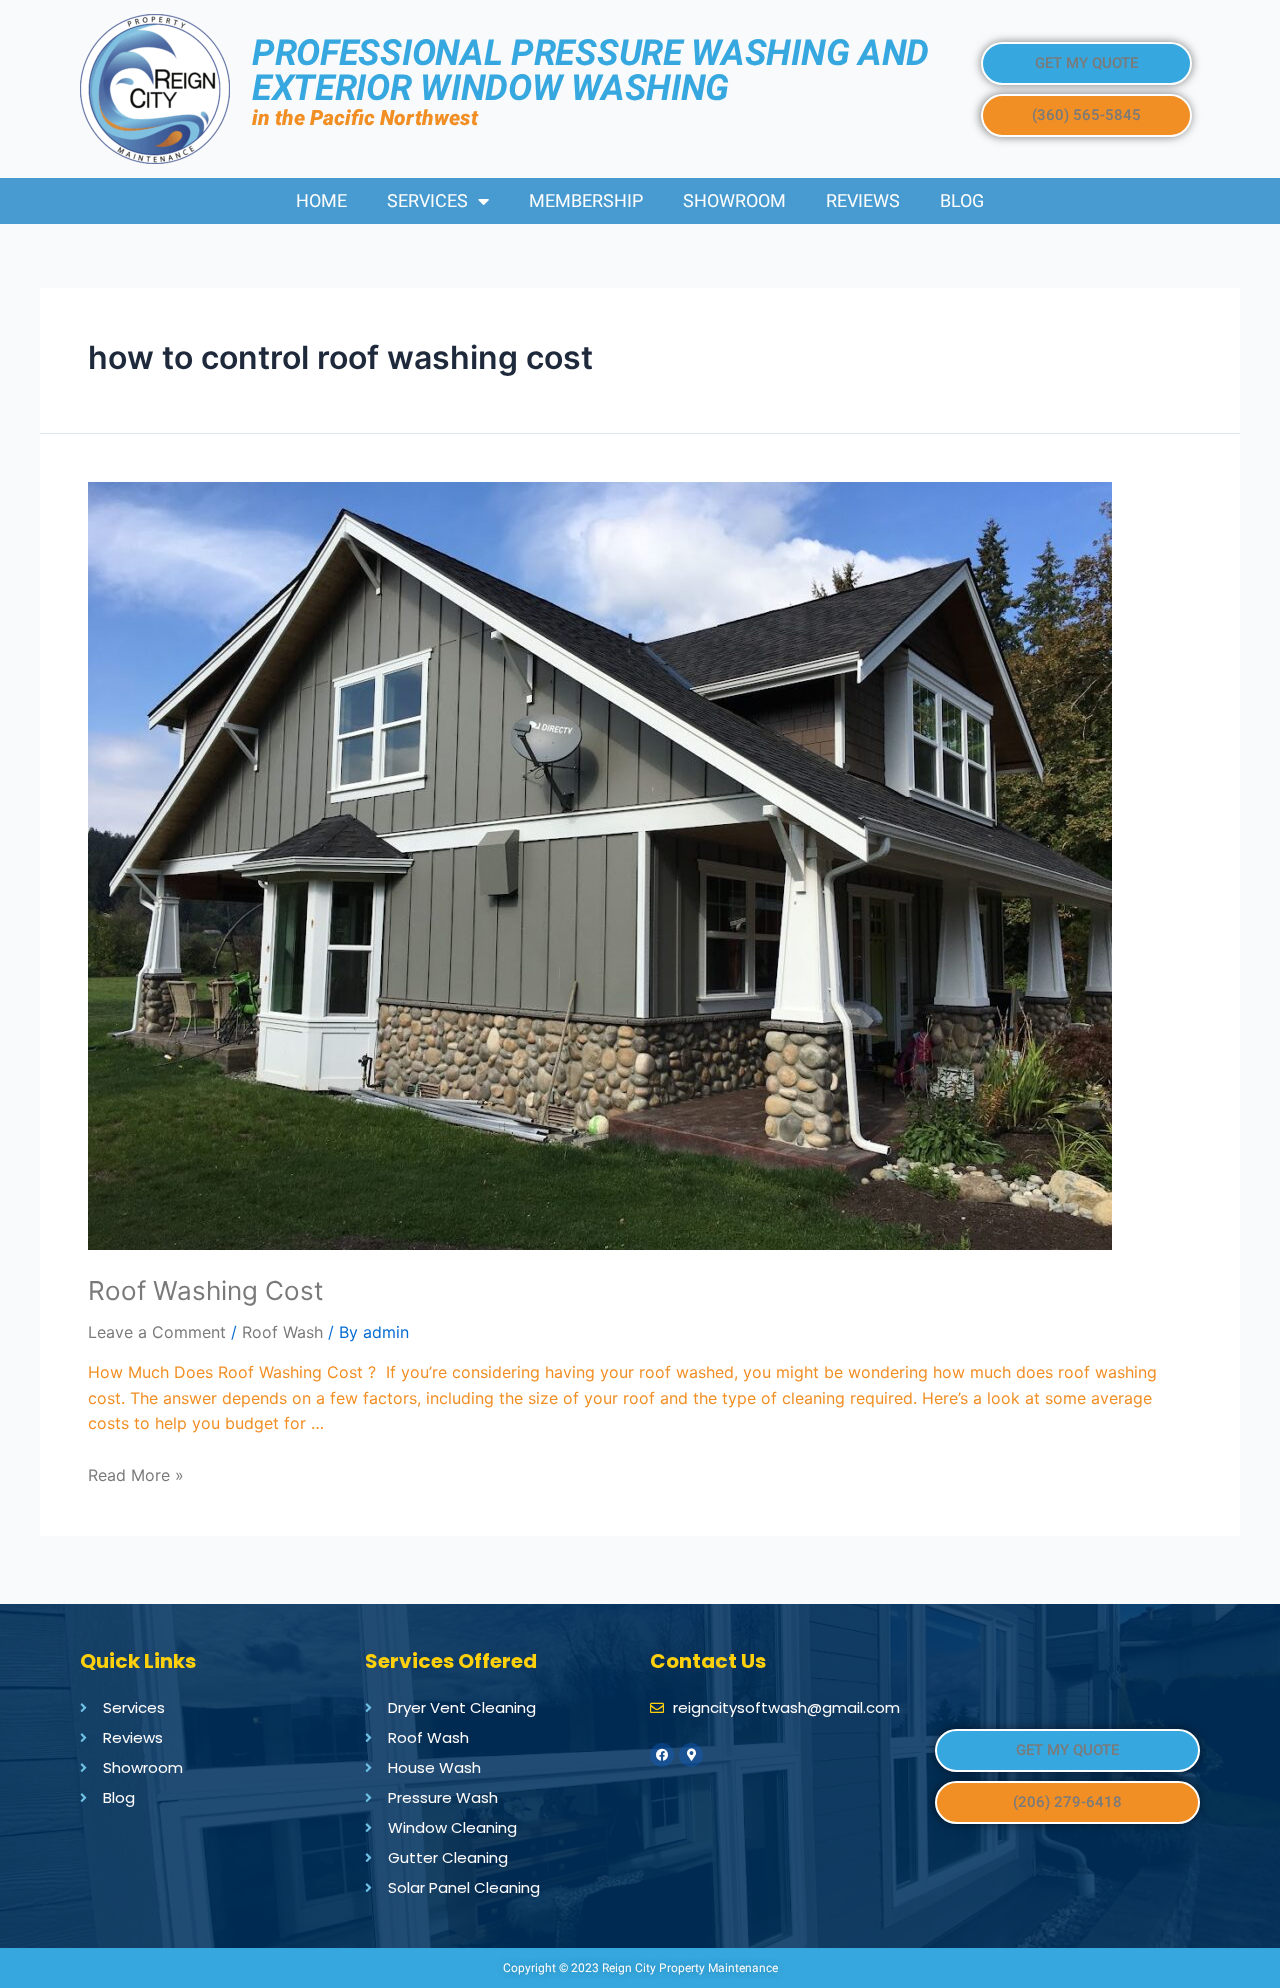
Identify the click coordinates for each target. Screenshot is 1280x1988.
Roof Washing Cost (205, 1290)
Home (321, 200)
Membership (586, 200)
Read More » (136, 1475)
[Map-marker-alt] (691, 1755)
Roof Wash (282, 1332)
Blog (962, 200)
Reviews (863, 200)
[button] (1086, 63)
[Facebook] (662, 1755)
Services (427, 200)
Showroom (734, 200)
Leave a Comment (157, 1332)
